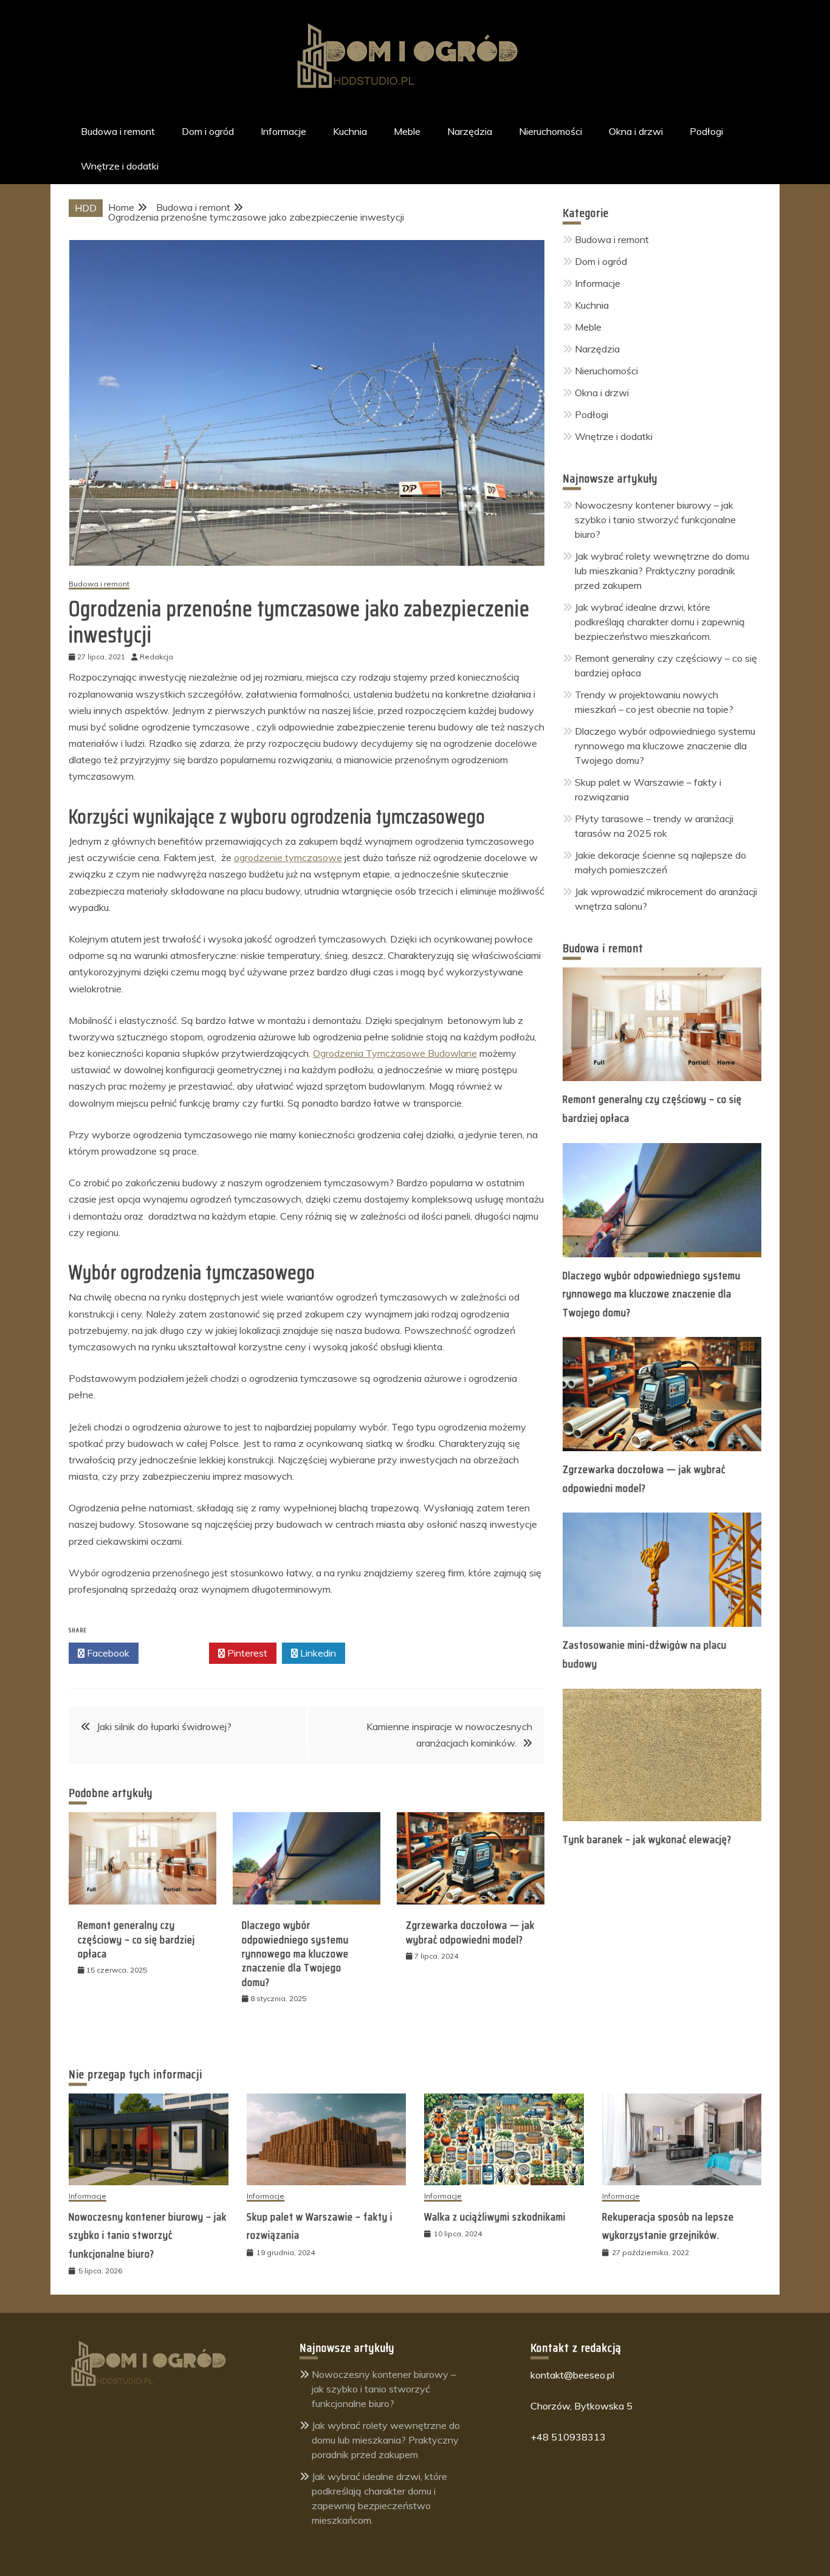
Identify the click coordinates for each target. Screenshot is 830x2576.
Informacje (283, 131)
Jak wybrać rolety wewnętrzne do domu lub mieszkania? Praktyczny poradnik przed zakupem (662, 571)
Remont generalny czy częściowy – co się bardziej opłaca (136, 1939)
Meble (407, 131)
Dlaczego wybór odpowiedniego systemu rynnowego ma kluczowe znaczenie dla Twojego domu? (295, 1954)
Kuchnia (350, 131)
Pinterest (246, 1653)
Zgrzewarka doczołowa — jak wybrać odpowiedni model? (470, 1932)
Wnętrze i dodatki (120, 166)
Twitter (177, 1653)
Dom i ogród (208, 131)
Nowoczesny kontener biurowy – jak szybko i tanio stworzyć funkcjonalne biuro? (655, 520)
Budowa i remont (118, 131)
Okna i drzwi (636, 131)
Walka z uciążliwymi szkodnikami (495, 2217)
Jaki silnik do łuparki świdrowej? (164, 1726)
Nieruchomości (550, 131)
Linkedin (317, 1653)
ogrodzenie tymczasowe (288, 857)
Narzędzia (470, 131)
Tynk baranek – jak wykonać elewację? (647, 1839)
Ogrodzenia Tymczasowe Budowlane (395, 1053)
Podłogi (706, 131)
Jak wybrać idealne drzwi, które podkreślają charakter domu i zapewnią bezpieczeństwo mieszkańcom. (660, 622)
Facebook (107, 1653)
